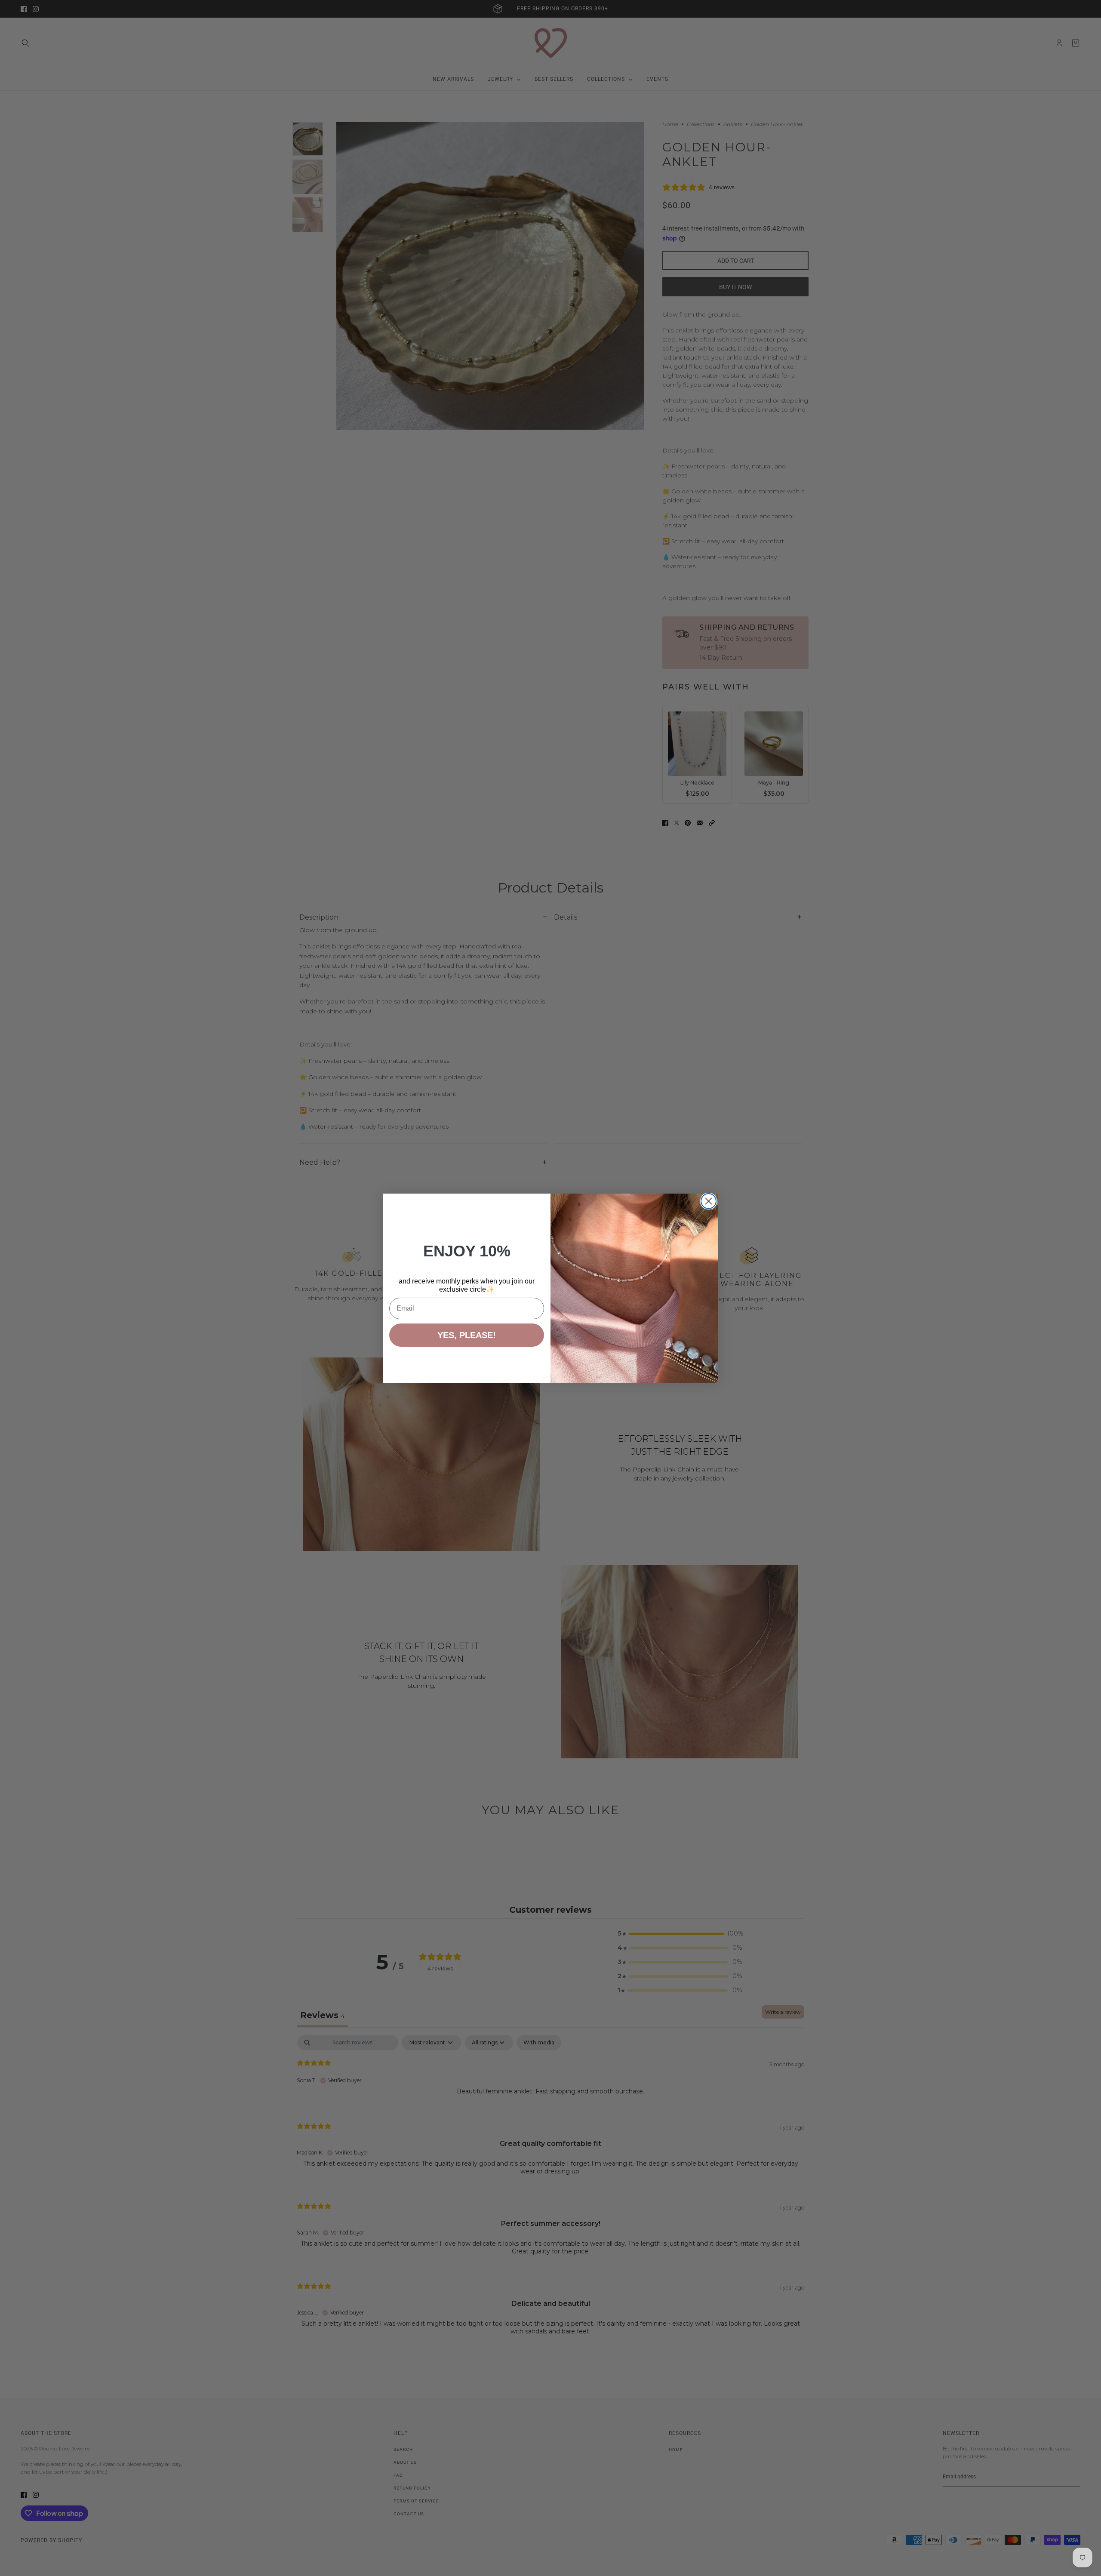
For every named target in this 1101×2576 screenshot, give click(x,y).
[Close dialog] (709, 1201)
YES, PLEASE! (467, 1335)
